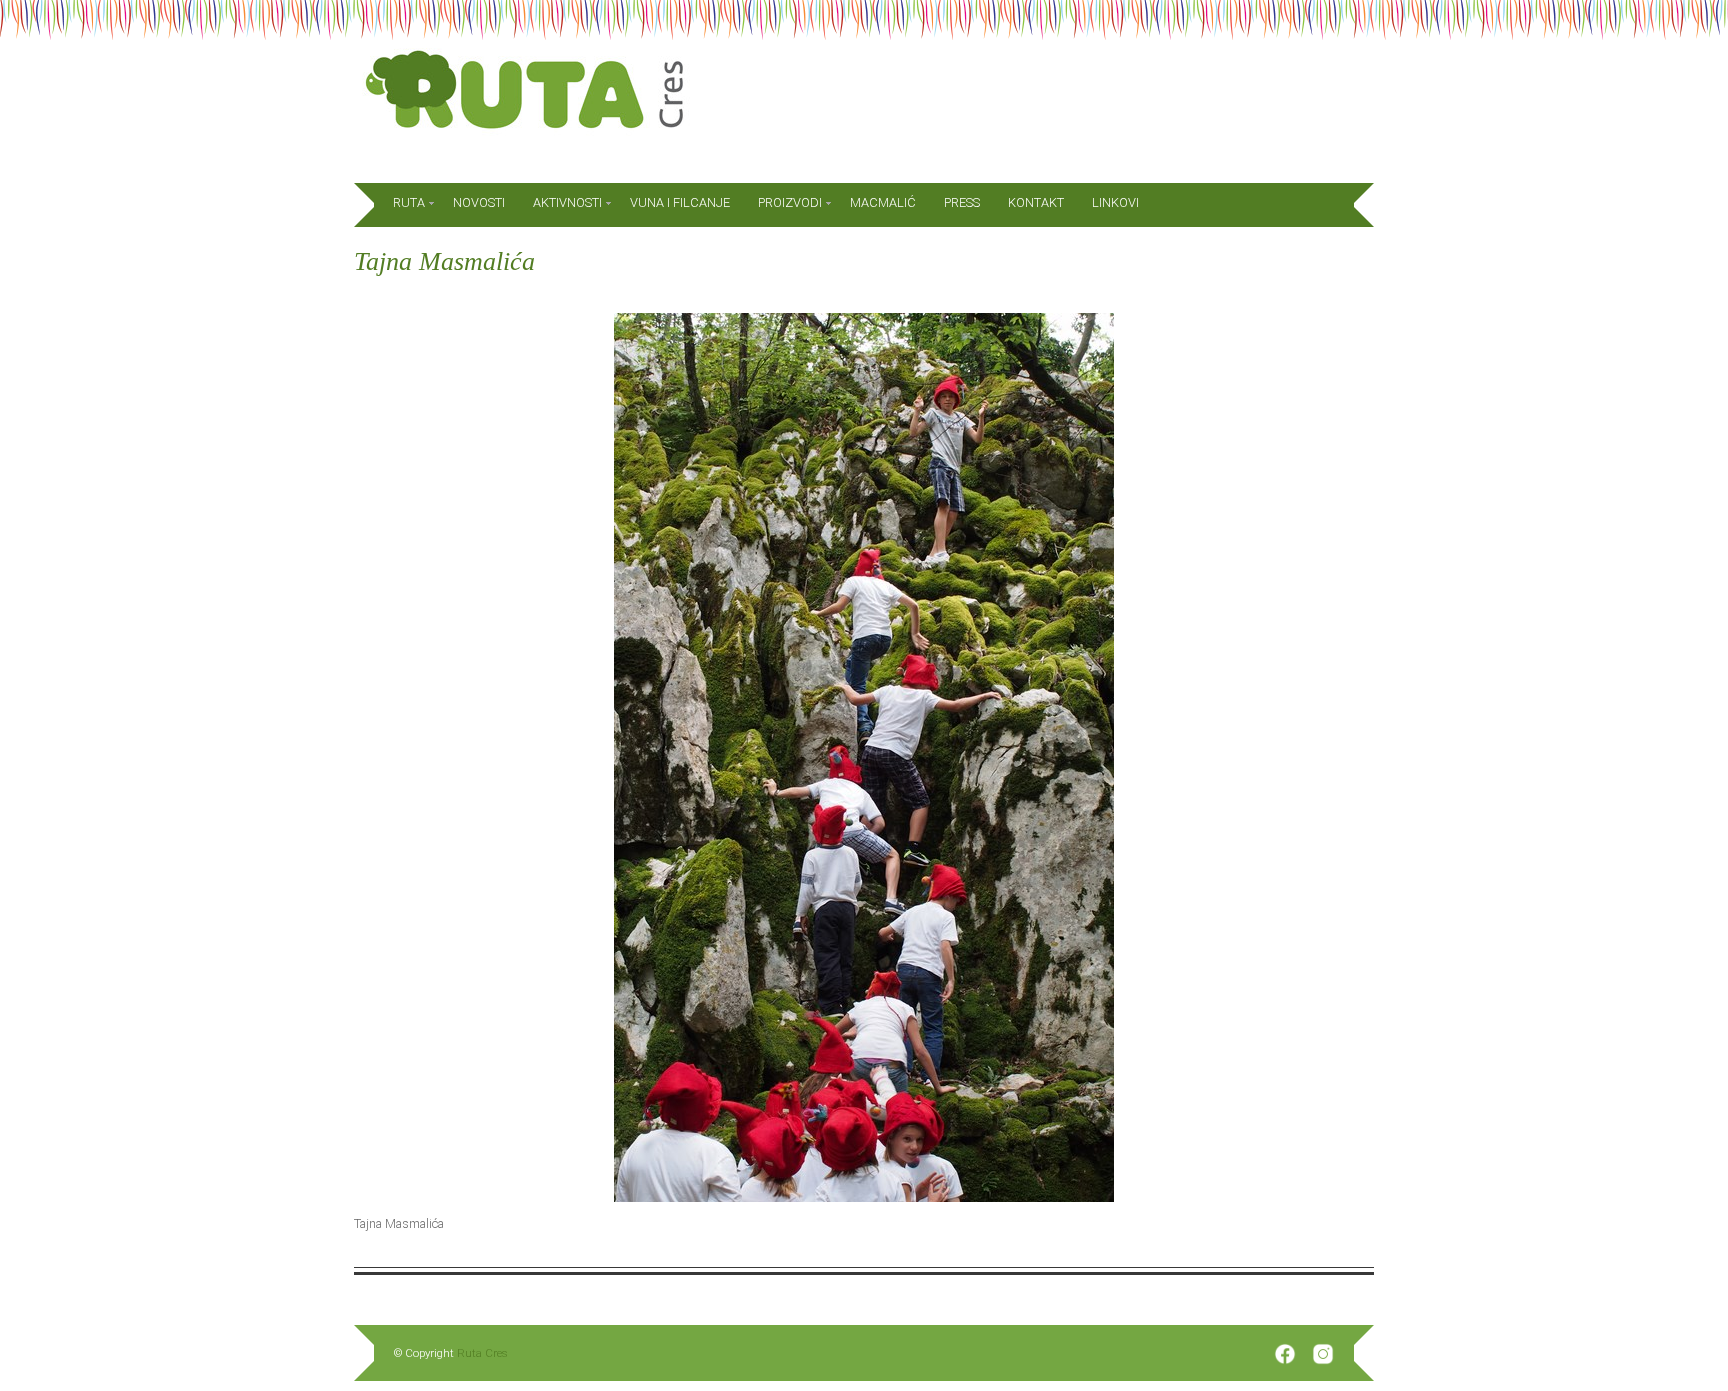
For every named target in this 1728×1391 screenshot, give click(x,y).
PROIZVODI (790, 202)
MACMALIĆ (883, 202)
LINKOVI (1115, 202)
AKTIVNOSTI (567, 202)
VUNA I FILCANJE (680, 202)
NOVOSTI (479, 202)
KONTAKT (1036, 202)
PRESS (962, 202)
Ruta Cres (482, 1353)
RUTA (409, 202)
